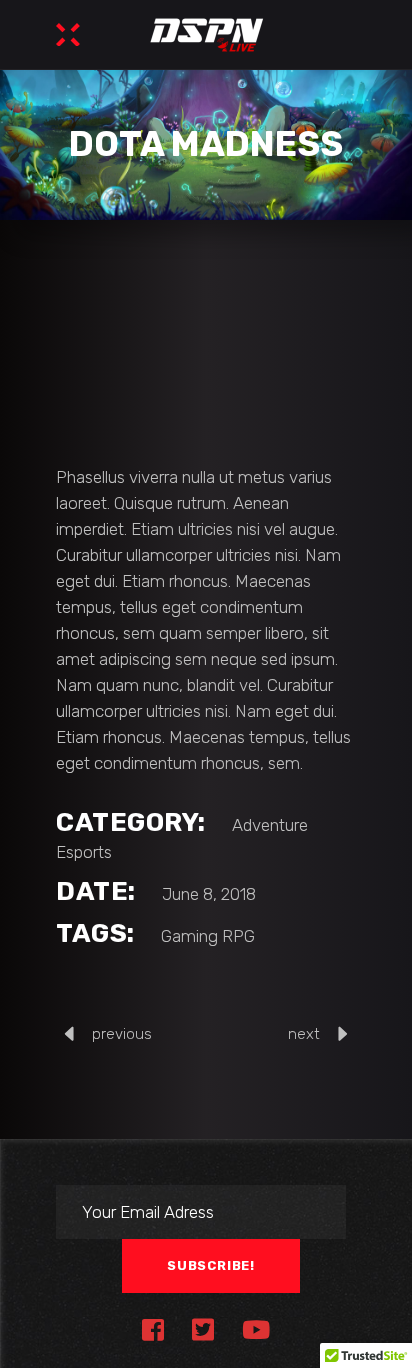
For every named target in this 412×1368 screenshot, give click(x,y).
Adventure (270, 825)
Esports (84, 852)
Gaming (189, 936)
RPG (238, 936)
